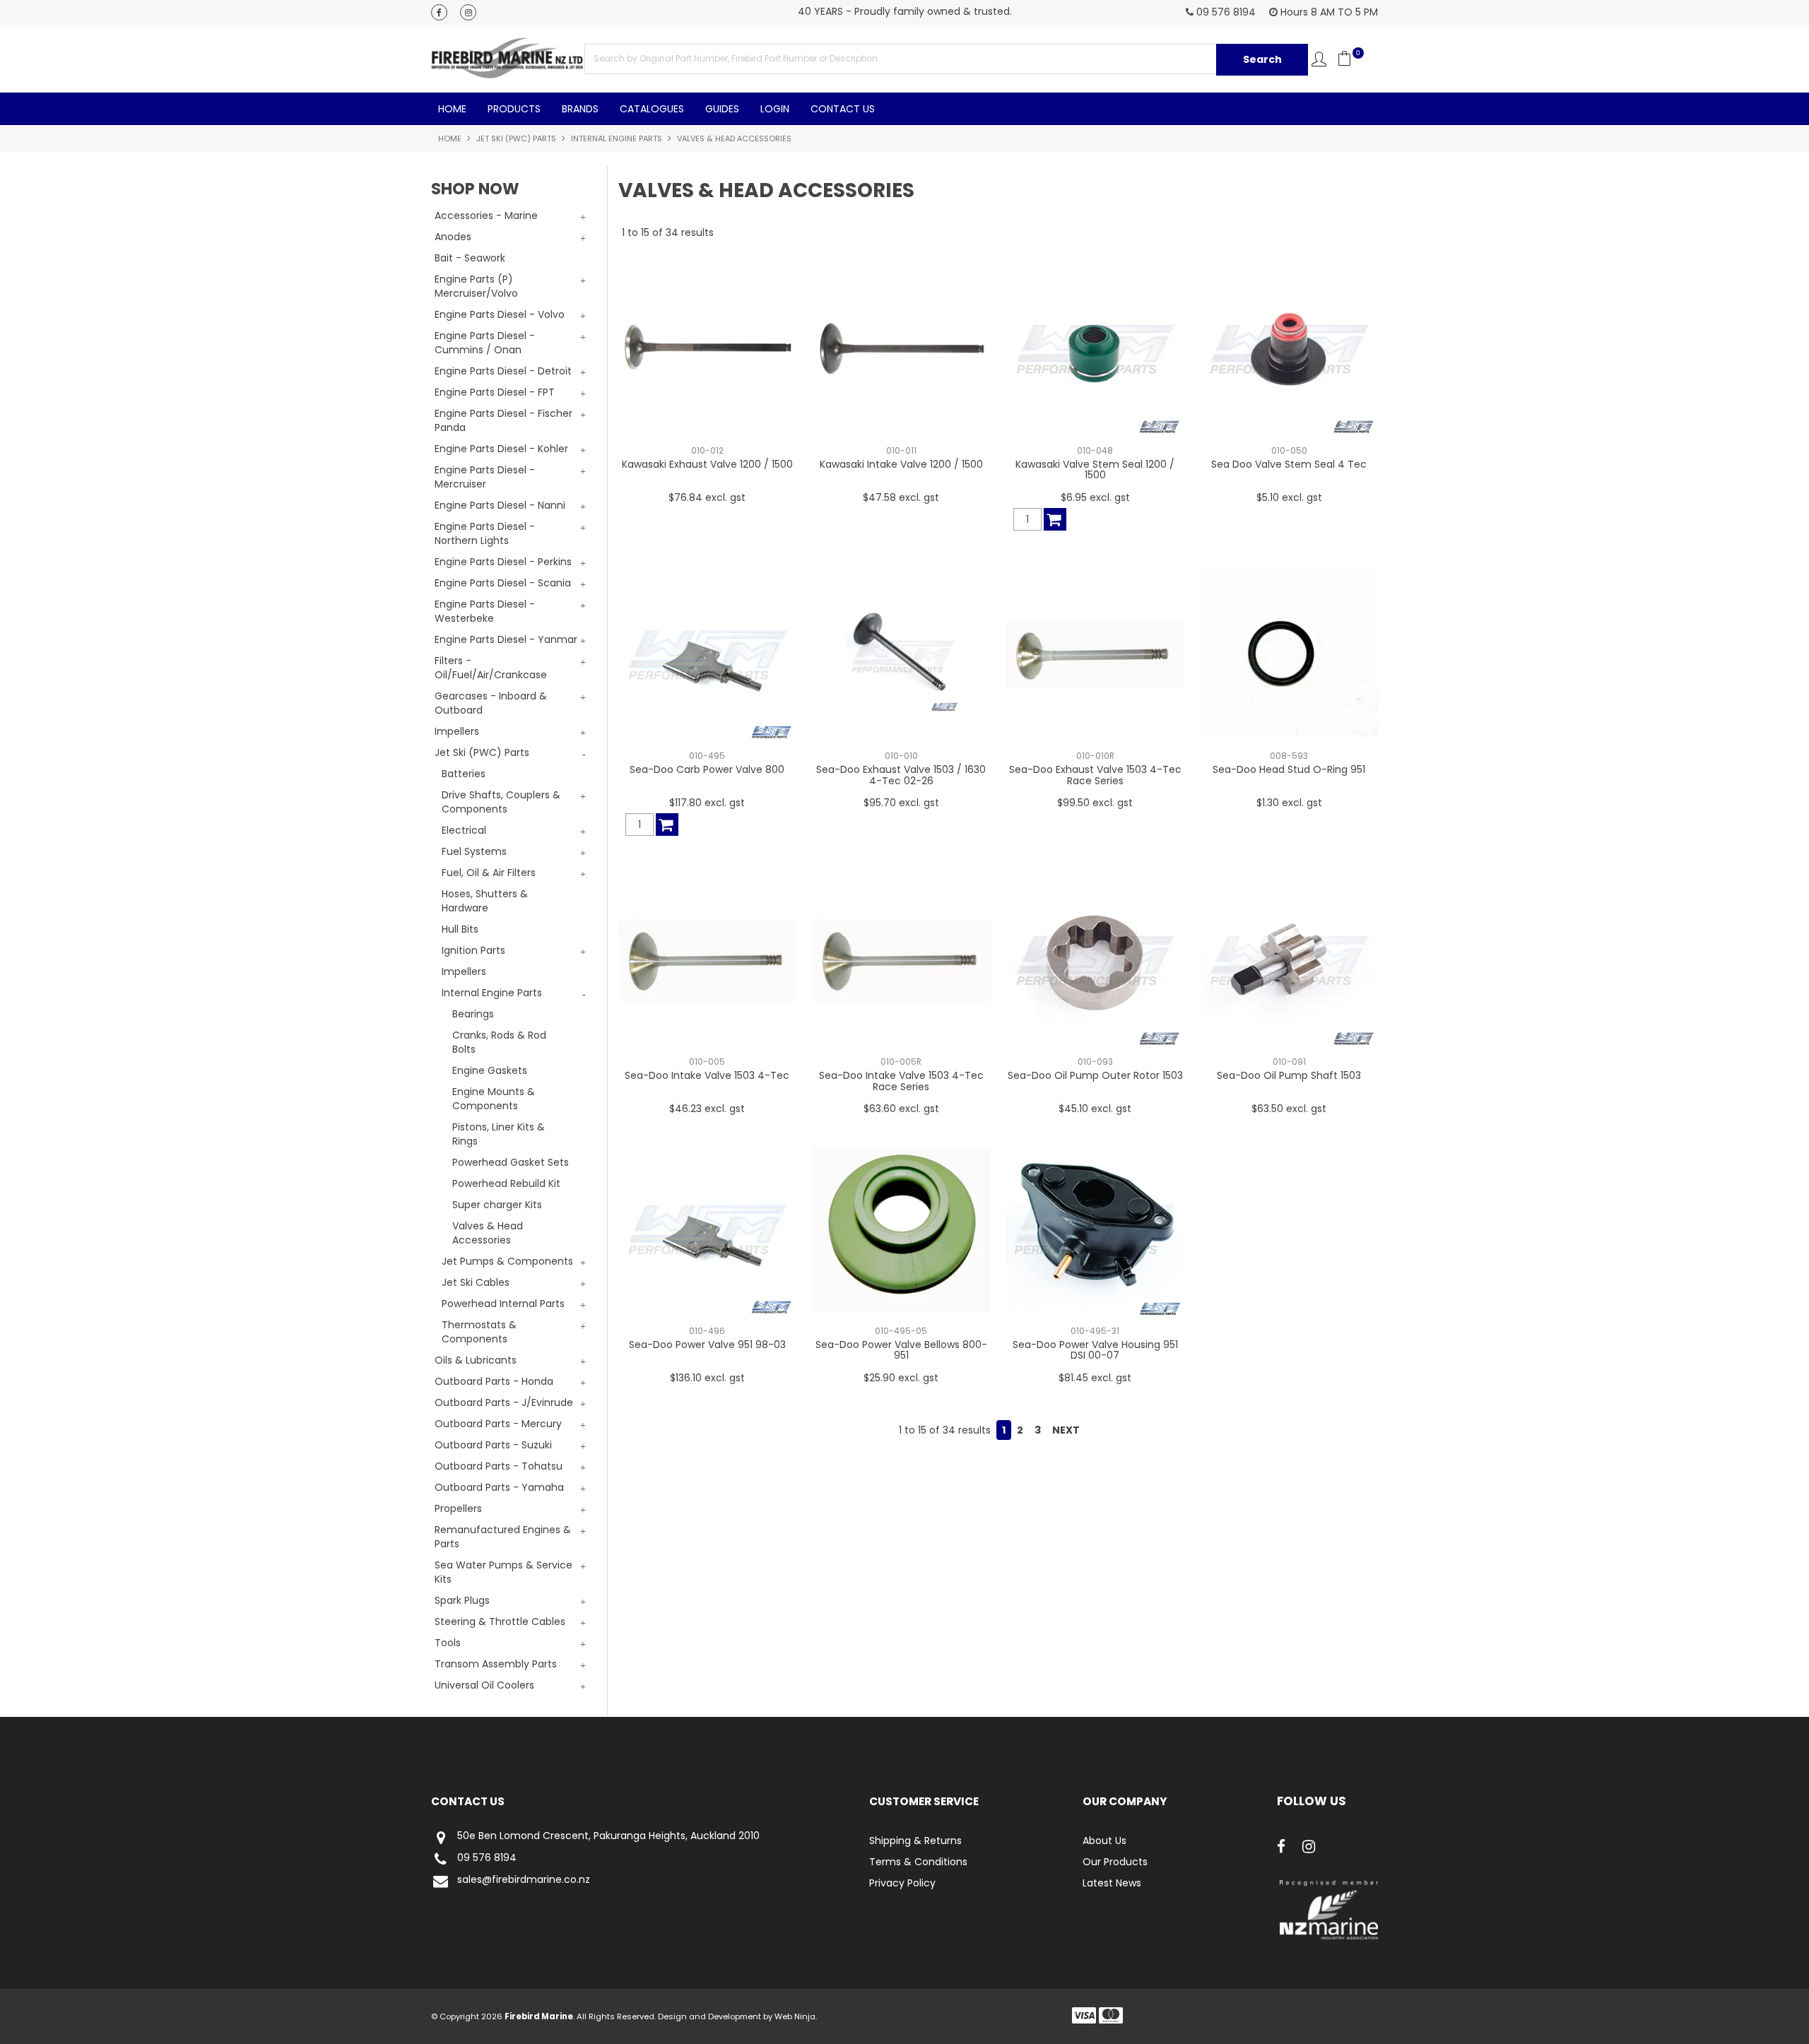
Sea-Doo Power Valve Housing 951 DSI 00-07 (1095, 1350)
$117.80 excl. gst (707, 803)
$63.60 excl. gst (901, 1109)
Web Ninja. (796, 2016)
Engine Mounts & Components (494, 1099)
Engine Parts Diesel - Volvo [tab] (500, 314)
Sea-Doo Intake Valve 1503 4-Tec (707, 1075)
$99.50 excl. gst (1095, 803)
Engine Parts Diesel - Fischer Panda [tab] (503, 420)
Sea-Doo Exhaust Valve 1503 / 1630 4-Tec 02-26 (901, 775)
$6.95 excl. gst (1095, 497)
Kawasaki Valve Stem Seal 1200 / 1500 (1095, 469)
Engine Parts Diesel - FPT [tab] (495, 392)
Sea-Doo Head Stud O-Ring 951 (1289, 769)
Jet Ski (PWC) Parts (516, 138)
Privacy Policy (902, 1883)
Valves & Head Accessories (488, 1233)
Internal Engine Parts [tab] (492, 993)
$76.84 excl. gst (707, 497)
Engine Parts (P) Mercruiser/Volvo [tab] (476, 286)
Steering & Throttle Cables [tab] (500, 1621)
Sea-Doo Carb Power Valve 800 (707, 769)
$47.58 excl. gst (901, 497)
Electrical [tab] (464, 830)
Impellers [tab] (457, 731)
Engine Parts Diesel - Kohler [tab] (501, 449)
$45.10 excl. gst (1095, 1109)
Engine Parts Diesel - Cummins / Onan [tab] (485, 343)
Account (1319, 59)
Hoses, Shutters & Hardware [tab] (485, 901)
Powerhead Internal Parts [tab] (503, 1304)
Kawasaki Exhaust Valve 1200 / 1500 (707, 464)
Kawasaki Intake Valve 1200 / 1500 (901, 464)
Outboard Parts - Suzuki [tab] (493, 1445)
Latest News (1112, 1883)
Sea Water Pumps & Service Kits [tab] (503, 1572)
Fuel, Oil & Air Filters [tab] (489, 873)
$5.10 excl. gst (1289, 497)
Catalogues (652, 109)
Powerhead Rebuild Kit (506, 1183)
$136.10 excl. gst (707, 1378)
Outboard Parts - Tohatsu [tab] (499, 1466)
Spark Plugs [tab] (462, 1600)
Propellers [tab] (458, 1508)
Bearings (473, 1014)
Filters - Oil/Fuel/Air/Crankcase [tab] (491, 668)
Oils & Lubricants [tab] (476, 1360)
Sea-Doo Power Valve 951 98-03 (707, 1345)
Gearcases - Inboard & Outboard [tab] (491, 703)
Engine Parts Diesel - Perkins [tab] (503, 562)
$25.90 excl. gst (901, 1378)
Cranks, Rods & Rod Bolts (499, 1042)
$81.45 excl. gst (1095, 1378)
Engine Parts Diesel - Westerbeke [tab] (485, 611)
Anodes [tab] (453, 237)
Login (775, 109)
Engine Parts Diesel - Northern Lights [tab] (485, 533)
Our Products (1115, 1862)
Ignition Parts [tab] (473, 950)
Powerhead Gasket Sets (511, 1162)
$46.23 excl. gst (707, 1109)
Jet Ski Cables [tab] (476, 1282)
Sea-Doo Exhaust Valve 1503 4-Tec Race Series (1095, 775)
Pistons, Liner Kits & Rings (499, 1134)
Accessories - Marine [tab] (486, 215)
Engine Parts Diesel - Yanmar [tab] (506, 639)
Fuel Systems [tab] (474, 851)
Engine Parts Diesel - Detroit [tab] (503, 371)
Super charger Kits (497, 1205)
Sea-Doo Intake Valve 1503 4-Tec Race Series (901, 1081)
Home (452, 109)
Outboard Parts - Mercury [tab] (498, 1424)
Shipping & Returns (915, 1841)
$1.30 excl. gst (1289, 803)
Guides (722, 109)
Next (1066, 1430)
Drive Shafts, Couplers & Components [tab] (501, 802)
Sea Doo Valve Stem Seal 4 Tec (1289, 464)
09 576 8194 (487, 1858)
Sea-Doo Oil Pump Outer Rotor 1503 (1095, 1075)
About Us (1104, 1841)
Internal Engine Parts (617, 138)
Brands (580, 109)
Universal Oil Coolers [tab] (484, 1685)
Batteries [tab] (464, 774)
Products (514, 109)
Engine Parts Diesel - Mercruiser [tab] (485, 477)
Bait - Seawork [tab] (470, 258)
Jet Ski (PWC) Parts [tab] (482, 752)
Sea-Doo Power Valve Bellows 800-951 (901, 1350)
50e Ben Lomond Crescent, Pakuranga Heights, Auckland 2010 (608, 1836)
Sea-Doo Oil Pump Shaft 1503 (1289, 1075)
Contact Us (843, 109)
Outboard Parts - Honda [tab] (494, 1381)
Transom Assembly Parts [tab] (496, 1664)
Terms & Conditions (918, 1862)
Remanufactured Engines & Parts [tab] (503, 1537)
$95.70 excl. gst (901, 803)
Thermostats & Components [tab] (479, 1332)
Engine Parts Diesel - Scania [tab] (503, 583)
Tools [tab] (448, 1643)
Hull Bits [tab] (460, 929)
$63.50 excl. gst (1289, 1109)
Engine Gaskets (490, 1070)
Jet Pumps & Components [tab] (507, 1261)
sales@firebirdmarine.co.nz (524, 1880)
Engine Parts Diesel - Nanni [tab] (500, 505)
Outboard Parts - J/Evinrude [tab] (504, 1402)
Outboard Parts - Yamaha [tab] (499, 1487)
